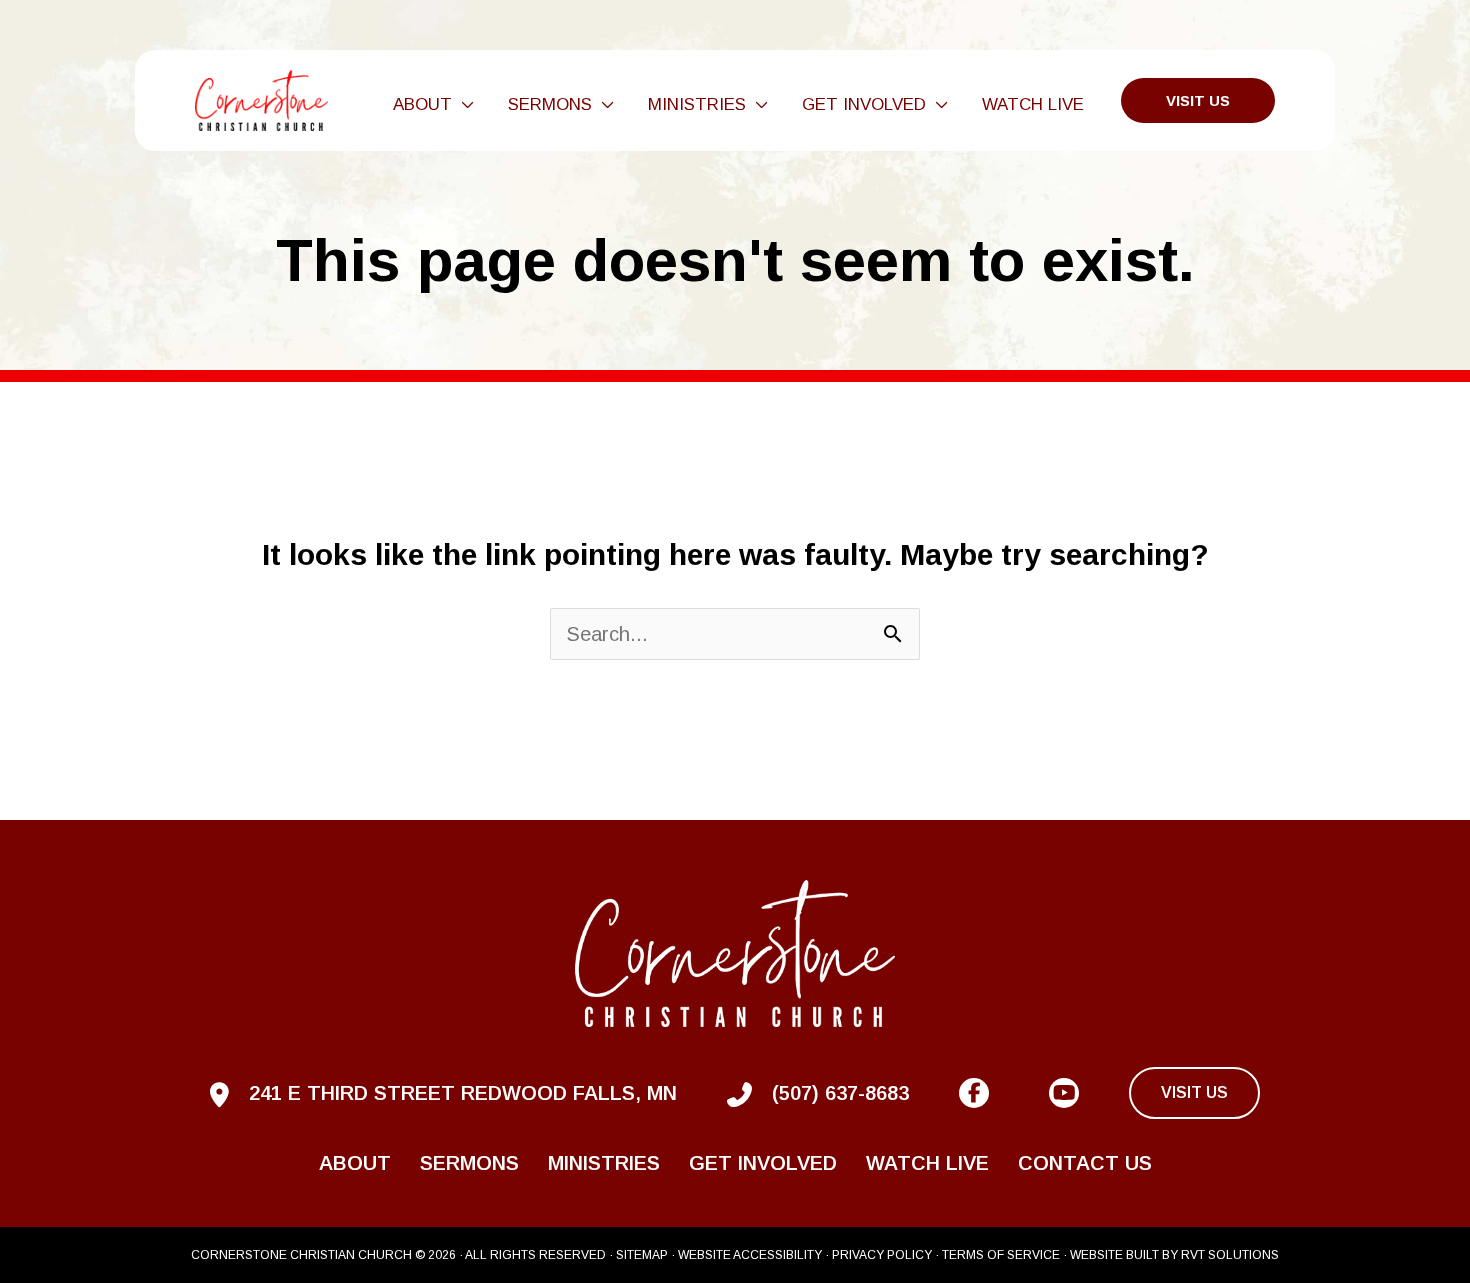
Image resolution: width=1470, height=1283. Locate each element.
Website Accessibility (750, 1255)
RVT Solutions (1230, 1255)
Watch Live (927, 1163)
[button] (463, 105)
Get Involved (763, 1163)
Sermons (469, 1163)
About (355, 1163)
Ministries (604, 1163)
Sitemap (642, 1255)
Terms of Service (1001, 1255)
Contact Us (1085, 1163)
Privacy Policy (882, 1255)
